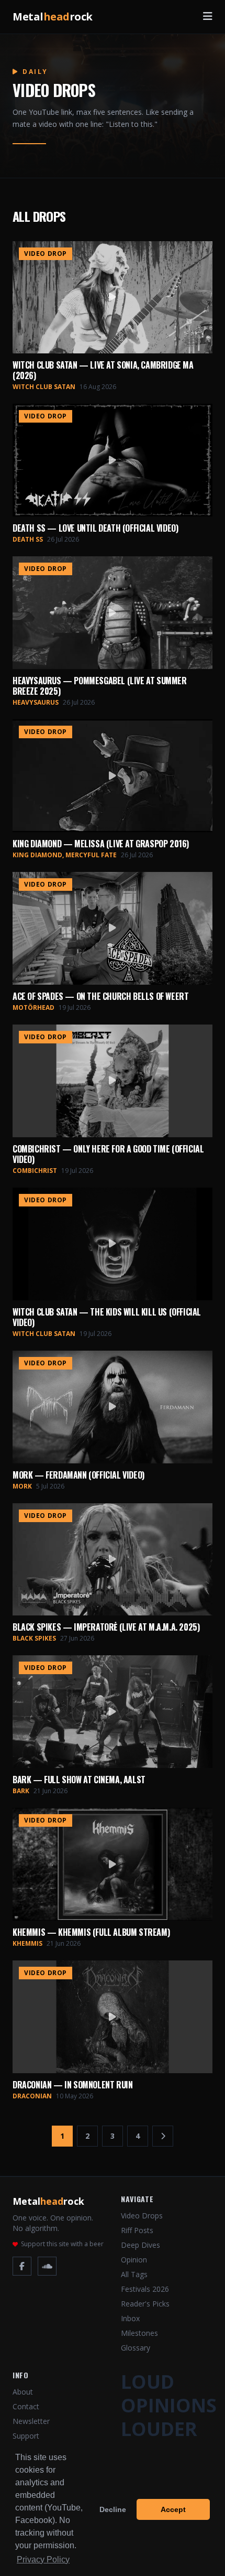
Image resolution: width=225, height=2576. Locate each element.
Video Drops (142, 2216)
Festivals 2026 (145, 2289)
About (23, 2392)
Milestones (139, 2333)
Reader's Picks (145, 2304)
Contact (26, 2406)
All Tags (134, 2274)
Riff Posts (137, 2230)
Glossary (136, 2348)
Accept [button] (173, 2509)
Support (26, 2436)
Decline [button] (113, 2509)
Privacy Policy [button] (43, 2559)
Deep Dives (140, 2245)
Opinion (134, 2260)
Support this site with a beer (62, 2244)
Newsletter (31, 2421)
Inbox (130, 2318)
